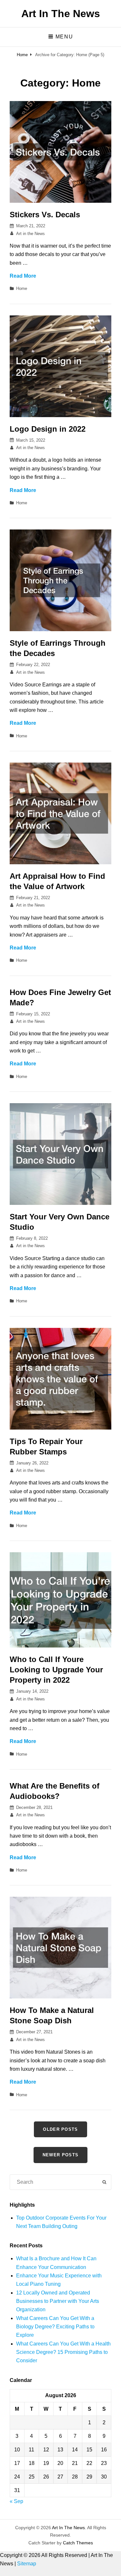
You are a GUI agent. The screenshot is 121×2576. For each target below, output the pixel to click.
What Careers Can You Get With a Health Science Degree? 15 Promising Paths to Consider (63, 2352)
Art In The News (61, 14)
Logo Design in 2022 (48, 429)
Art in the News (30, 234)
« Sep (16, 2501)
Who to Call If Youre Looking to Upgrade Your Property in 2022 (56, 1670)
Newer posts (60, 2155)
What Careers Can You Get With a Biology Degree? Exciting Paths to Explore (55, 2327)
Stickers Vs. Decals (45, 215)
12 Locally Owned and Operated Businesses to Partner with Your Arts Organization (58, 2301)
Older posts (60, 2129)
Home (22, 55)
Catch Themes (78, 2543)
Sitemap (27, 2564)
